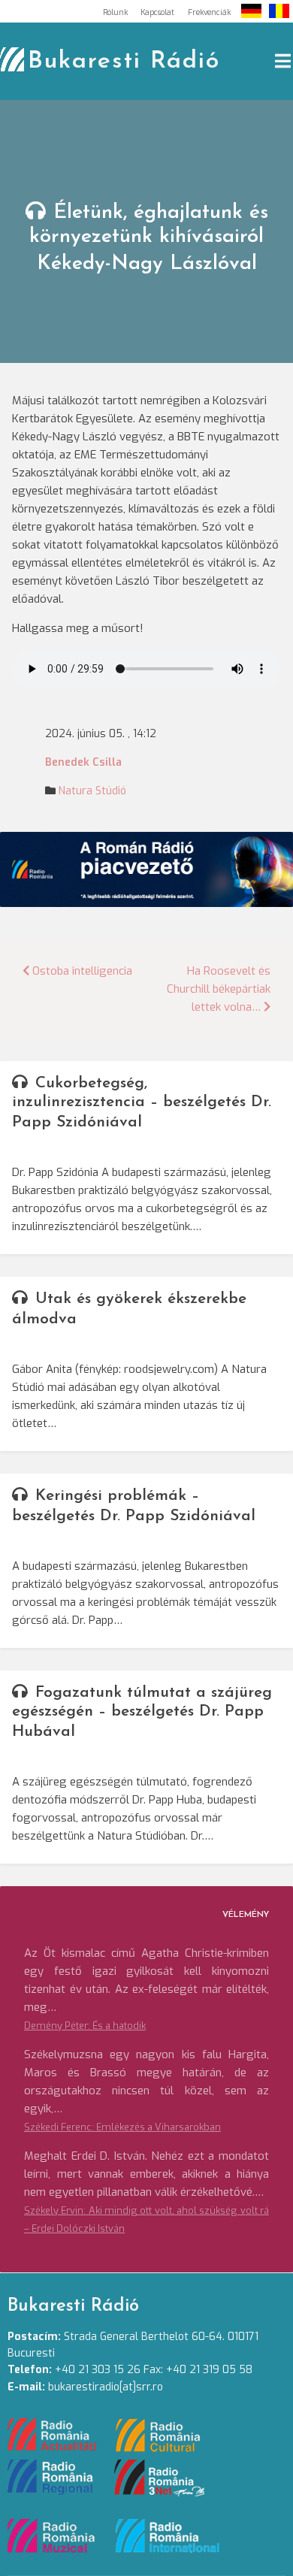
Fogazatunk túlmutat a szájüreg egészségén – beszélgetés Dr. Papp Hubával (142, 1712)
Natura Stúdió (92, 791)
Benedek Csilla (83, 762)
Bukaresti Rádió (124, 62)
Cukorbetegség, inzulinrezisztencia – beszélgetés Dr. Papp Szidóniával (142, 1103)
